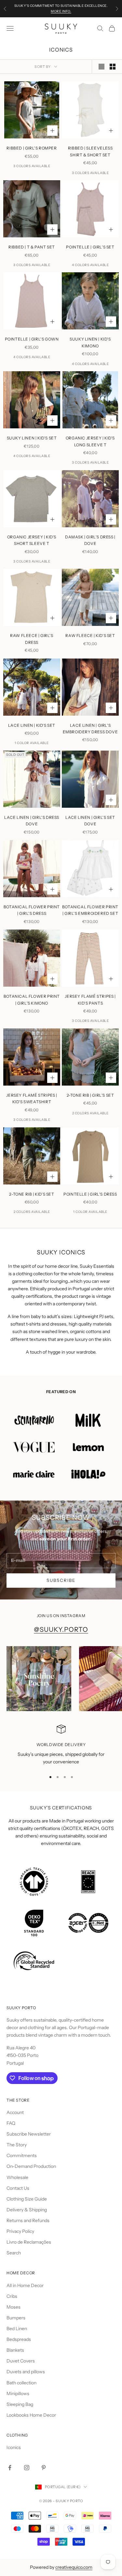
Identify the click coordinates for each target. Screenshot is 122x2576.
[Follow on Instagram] (27, 2468)
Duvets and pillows (26, 2372)
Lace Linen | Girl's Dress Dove (32, 821)
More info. (61, 11)
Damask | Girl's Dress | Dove (90, 540)
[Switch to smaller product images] (113, 67)
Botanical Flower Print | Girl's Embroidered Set (90, 910)
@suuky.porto (61, 1630)
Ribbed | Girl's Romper (32, 148)
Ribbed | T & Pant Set (32, 247)
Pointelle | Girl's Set (90, 247)
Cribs (12, 2296)
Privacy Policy (20, 2231)
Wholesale (17, 2177)
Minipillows (18, 2393)
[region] (61, 1745)
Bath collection (21, 2383)
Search (14, 2253)
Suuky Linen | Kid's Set (32, 438)
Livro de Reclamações (29, 2242)
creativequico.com (74, 2567)
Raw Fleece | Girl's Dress (32, 639)
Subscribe (61, 1580)
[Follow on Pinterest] (44, 2468)
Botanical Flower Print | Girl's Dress (32, 910)
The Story (17, 2145)
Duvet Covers (21, 2361)
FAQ (11, 2123)
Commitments (22, 2155)
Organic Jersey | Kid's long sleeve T (90, 441)
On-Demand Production (31, 2166)
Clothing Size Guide (27, 2199)
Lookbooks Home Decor (31, 2415)
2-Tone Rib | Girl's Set (90, 1095)
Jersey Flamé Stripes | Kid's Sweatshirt (32, 1098)
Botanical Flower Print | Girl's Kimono (32, 1000)
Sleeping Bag (20, 2404)
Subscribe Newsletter (29, 2134)
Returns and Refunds (28, 2220)
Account (15, 2112)
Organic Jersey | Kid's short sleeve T (32, 540)
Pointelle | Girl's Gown (32, 339)
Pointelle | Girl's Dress (90, 1194)
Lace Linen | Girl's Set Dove (90, 821)
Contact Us (18, 2188)
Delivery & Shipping (27, 2210)
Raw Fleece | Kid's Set (90, 636)
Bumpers (16, 2318)
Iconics (14, 2447)
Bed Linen (17, 2329)
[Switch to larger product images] (102, 67)
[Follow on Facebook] (10, 2468)
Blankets (15, 2350)
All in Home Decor (25, 2285)
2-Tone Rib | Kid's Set (32, 1194)
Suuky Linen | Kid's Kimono (90, 342)
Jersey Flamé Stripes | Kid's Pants (90, 1000)
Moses (14, 2307)
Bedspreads (19, 2339)
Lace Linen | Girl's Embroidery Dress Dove (90, 729)
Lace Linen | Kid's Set (32, 725)
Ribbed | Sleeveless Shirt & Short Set (90, 151)
